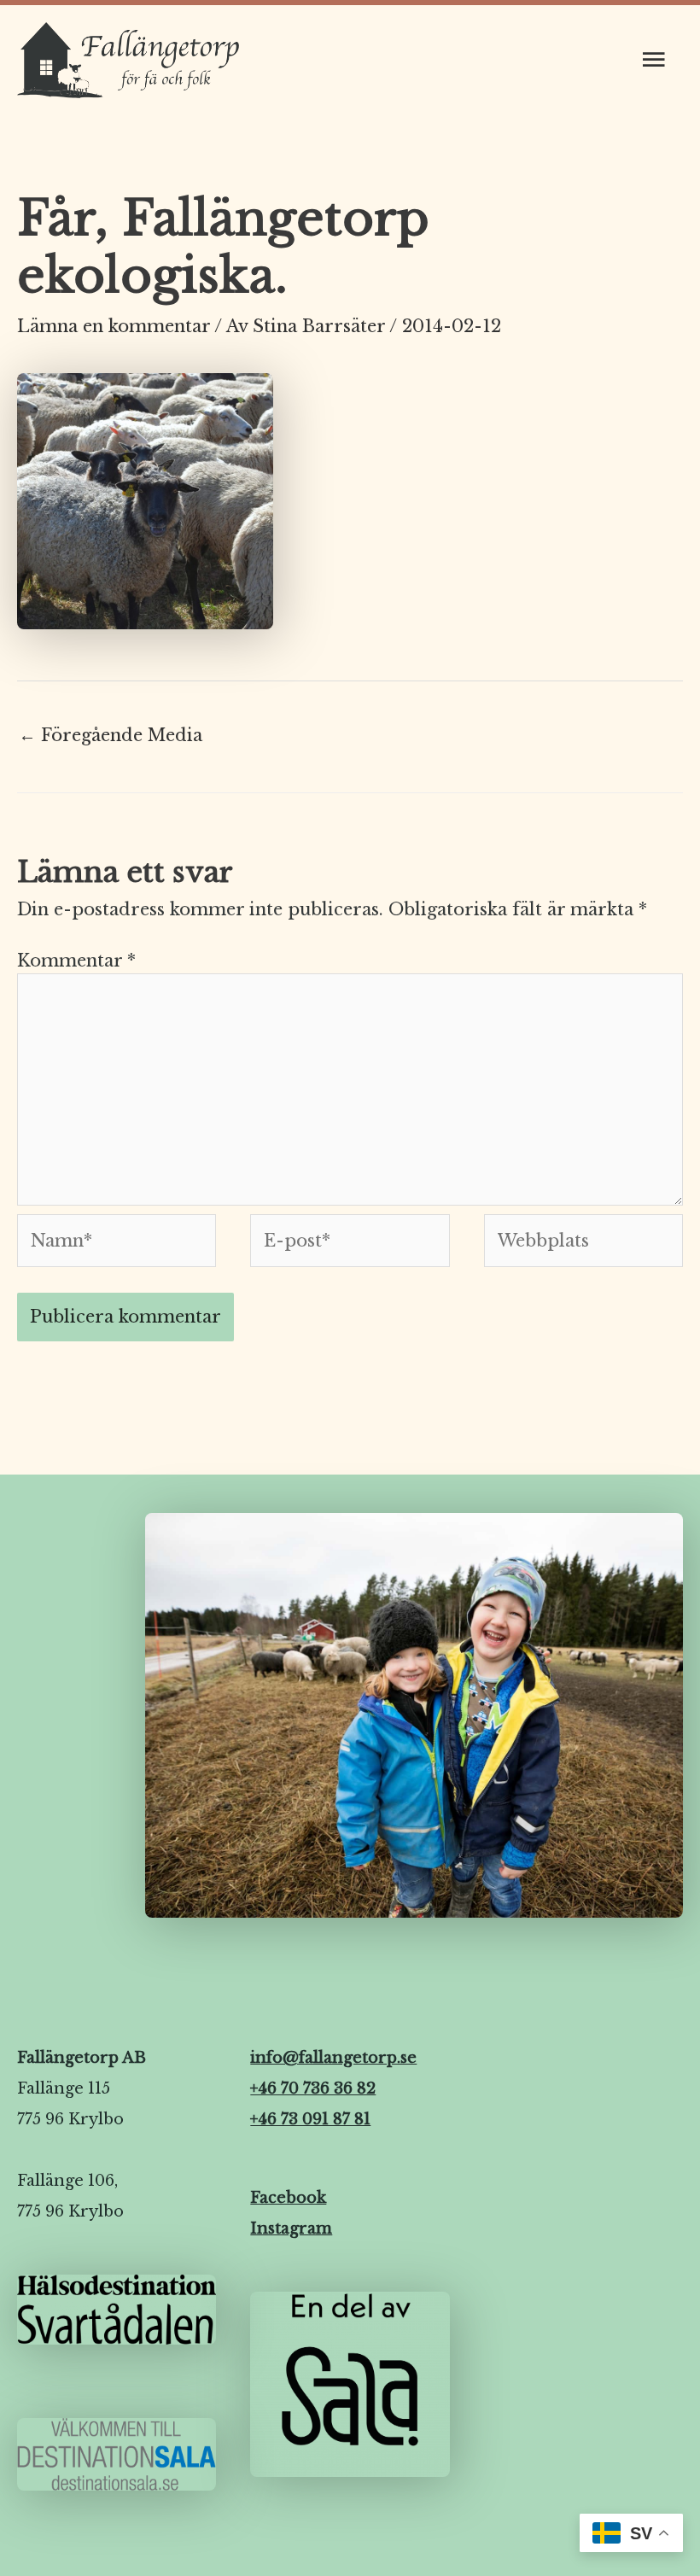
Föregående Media (111, 735)
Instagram (291, 2228)
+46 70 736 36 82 (313, 2088)
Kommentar (76, 961)
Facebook (288, 2198)
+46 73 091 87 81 (310, 2119)
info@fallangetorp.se (333, 2058)
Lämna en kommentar (114, 326)
